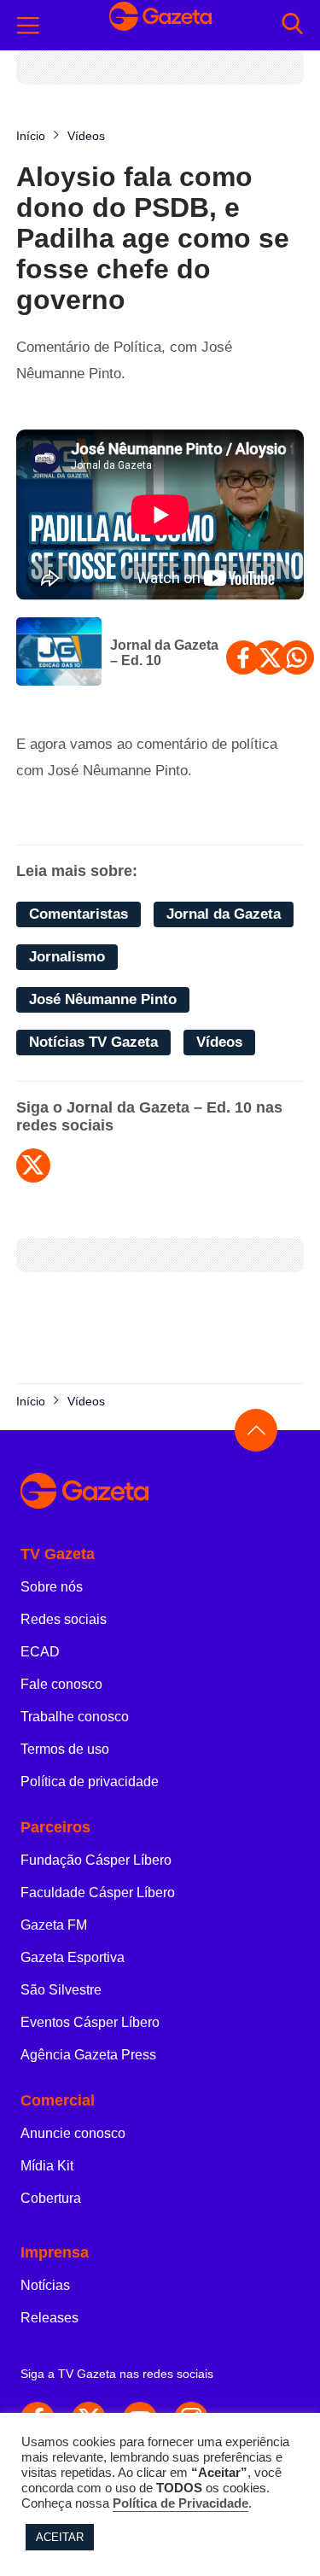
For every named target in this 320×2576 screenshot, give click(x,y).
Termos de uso (65, 1749)
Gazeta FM (54, 1925)
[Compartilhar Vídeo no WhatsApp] (297, 657)
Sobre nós (52, 1587)
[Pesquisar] (292, 25)
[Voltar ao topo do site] (256, 1430)
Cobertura (51, 2198)
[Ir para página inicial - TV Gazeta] (160, 25)
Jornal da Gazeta (224, 914)
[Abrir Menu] (28, 26)
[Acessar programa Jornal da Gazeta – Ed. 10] (59, 653)
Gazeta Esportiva (73, 1957)
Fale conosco (61, 1684)
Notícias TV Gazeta (93, 1042)
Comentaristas (79, 914)
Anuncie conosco (73, 2133)
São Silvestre (61, 1990)
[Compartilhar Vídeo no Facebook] (243, 657)
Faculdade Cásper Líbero (98, 1893)
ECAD (40, 1652)
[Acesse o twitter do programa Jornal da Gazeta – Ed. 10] (33, 1165)
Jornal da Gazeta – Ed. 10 (164, 653)
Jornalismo (67, 957)
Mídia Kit (47, 2166)
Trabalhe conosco (75, 1717)
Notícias (45, 2285)
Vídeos (219, 1042)
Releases (49, 2318)
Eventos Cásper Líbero (90, 2022)
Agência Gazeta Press (88, 2055)
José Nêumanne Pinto (103, 999)
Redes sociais (64, 1619)
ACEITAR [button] (60, 2537)
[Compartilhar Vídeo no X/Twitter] (270, 657)
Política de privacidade (90, 1782)
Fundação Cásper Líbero (96, 1860)
